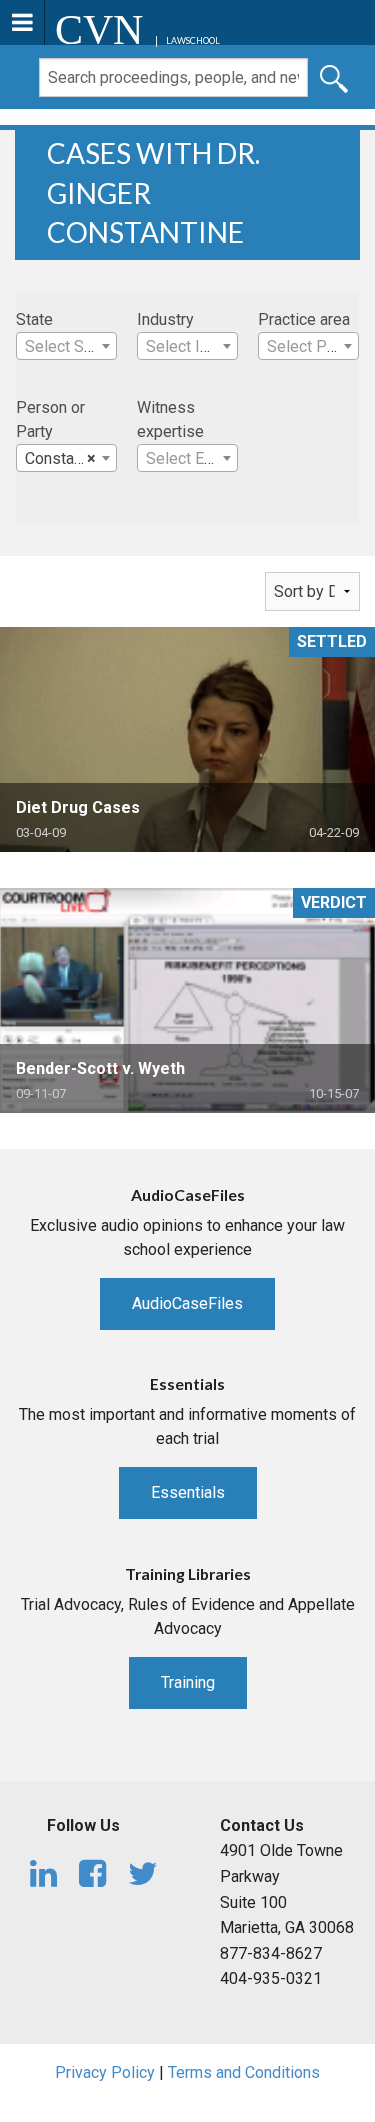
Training (188, 1682)
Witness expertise (170, 419)
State (34, 319)
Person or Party (50, 419)
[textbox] (66, 347)
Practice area (304, 319)
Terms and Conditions (244, 2072)
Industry (165, 319)
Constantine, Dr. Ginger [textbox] (70, 458)
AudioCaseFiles (187, 1303)
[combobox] (66, 346)
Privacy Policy (105, 2072)
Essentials (188, 1492)
